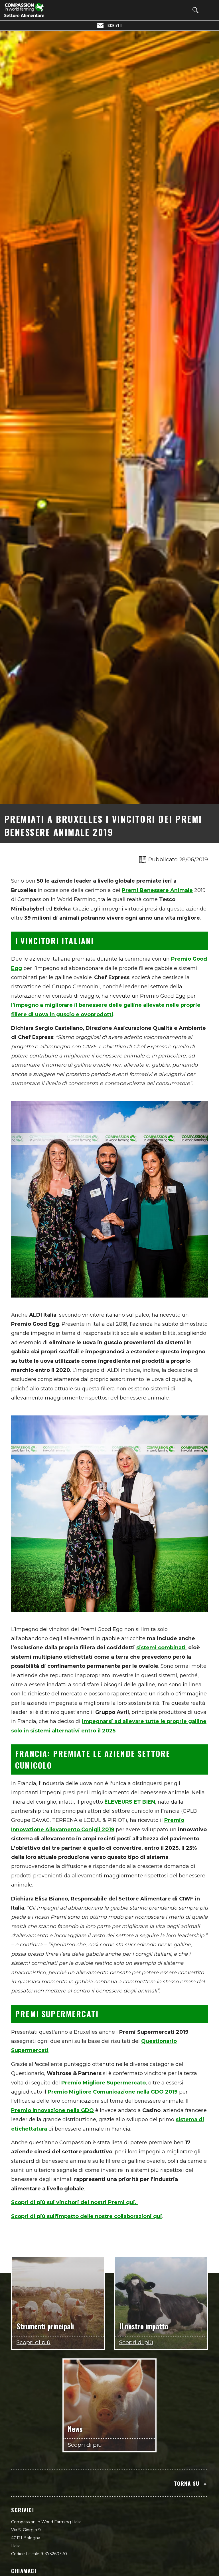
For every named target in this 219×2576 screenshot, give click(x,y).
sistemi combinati (161, 1648)
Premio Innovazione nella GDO (52, 2110)
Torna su (187, 2483)
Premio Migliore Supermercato (104, 2083)
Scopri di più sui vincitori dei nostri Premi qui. (75, 2202)
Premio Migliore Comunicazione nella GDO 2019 (113, 2092)
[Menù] (208, 10)
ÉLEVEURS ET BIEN (130, 1802)
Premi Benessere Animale (157, 890)
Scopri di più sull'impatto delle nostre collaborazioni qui (87, 2216)
